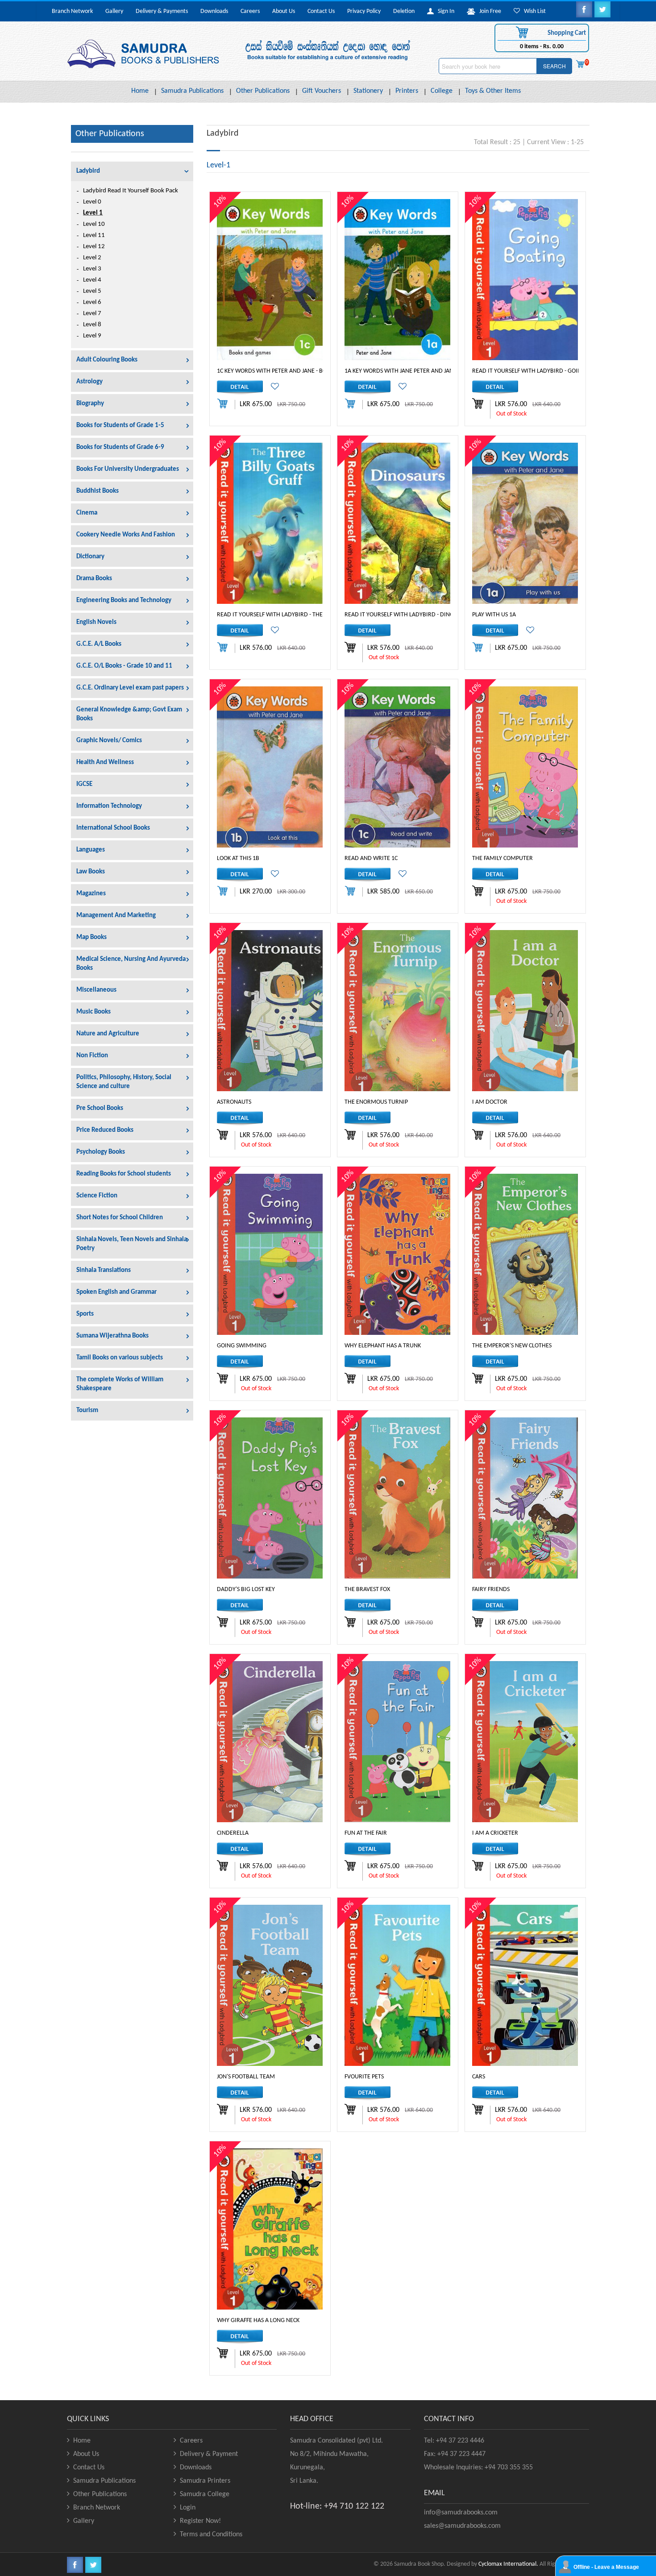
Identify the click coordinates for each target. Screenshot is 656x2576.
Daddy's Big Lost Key (246, 1589)
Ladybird (88, 171)
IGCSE (84, 784)
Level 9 (92, 336)
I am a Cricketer (495, 1833)
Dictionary (90, 557)
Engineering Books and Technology (124, 600)
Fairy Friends (491, 1589)
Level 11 (94, 235)
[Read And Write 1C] (397, 767)
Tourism (87, 1411)
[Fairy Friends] (525, 1498)
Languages (91, 850)
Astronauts (234, 1102)
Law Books (91, 872)
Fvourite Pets (364, 2077)
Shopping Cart (566, 33)
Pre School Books (100, 1108)
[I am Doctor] (525, 1011)
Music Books (93, 1012)
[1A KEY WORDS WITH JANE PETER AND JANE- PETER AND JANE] (397, 280)
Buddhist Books (98, 491)
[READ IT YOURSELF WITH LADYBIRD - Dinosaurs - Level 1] (397, 523)
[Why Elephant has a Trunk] (397, 1254)
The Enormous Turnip (376, 1102)
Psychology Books (101, 1152)
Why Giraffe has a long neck (258, 2320)
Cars (479, 2077)
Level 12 (94, 247)
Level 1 (93, 213)
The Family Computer (502, 858)
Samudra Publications (192, 91)
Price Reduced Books (105, 1130)
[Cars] (525, 1985)
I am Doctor (490, 1102)
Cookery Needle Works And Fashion (126, 535)
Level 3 (92, 269)
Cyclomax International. (508, 2564)
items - (542, 47)
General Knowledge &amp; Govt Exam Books (129, 714)
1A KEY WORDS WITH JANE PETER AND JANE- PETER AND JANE (423, 371)
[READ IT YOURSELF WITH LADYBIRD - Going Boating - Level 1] (525, 280)
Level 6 (92, 302)
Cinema (87, 513)
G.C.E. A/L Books (99, 644)
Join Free (488, 11)
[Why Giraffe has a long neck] (270, 2229)
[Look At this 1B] (270, 767)
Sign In (444, 11)
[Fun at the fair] (397, 1742)
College (442, 91)
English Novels (96, 622)
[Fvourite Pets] (397, 1985)
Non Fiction (92, 1056)
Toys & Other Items (493, 91)
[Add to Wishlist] (272, 388)
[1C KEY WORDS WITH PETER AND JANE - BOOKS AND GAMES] (270, 280)
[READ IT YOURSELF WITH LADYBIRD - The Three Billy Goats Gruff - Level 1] (270, 523)
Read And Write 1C (371, 858)
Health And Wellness (105, 762)
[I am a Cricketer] (525, 1742)
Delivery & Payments (162, 11)
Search (554, 66)
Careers (250, 11)
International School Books (113, 828)
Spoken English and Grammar (116, 1292)
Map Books (91, 937)
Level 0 (92, 202)
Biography (90, 404)
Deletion (404, 11)
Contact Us (321, 11)
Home (140, 91)
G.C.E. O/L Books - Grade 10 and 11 (124, 666)
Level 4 (92, 280)
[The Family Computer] (525, 767)
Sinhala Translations (104, 1270)
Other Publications (263, 91)
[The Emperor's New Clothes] (525, 1254)
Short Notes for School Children (120, 1218)
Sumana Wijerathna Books (112, 1336)
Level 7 (92, 314)
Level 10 (94, 224)
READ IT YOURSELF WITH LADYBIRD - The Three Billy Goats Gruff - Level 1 (317, 615)
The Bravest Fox (367, 1589)
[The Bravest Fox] (397, 1498)
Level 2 (92, 258)
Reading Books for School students (124, 1174)
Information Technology (109, 806)
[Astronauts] (270, 1011)
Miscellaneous (96, 990)
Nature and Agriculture (108, 1034)
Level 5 (92, 291)
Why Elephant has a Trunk (383, 1346)
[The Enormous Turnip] (397, 1011)
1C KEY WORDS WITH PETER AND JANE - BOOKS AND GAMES (293, 371)
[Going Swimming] (270, 1254)
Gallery (114, 11)
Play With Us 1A (494, 615)
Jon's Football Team (246, 2077)
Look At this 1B (238, 858)
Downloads (214, 11)
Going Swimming (242, 1346)
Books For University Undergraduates (128, 469)
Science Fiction (97, 1196)
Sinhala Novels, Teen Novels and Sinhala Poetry (132, 1244)
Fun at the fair (366, 1833)
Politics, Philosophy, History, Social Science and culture (124, 1082)
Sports (85, 1314)
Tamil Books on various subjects (120, 1358)
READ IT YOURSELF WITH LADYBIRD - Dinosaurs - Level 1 (419, 615)
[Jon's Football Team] (270, 1985)
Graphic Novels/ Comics (109, 741)
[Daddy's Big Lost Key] (270, 1498)
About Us (284, 11)
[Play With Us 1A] (525, 523)
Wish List (533, 11)
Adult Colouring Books (107, 360)
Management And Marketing (116, 916)
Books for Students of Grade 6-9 (120, 447)
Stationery (368, 91)
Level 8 (92, 325)
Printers (407, 91)
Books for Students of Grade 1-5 (120, 426)
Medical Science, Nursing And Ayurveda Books (131, 964)
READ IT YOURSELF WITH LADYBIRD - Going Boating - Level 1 (553, 371)
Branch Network (72, 11)
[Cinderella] (270, 1742)
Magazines (91, 894)
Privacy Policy (364, 11)
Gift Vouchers (322, 91)
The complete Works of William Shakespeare (120, 1384)
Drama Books (94, 579)
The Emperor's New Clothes (512, 1346)
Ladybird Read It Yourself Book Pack (131, 191)
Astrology (89, 382)
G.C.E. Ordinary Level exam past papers (130, 688)
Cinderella (233, 1833)
